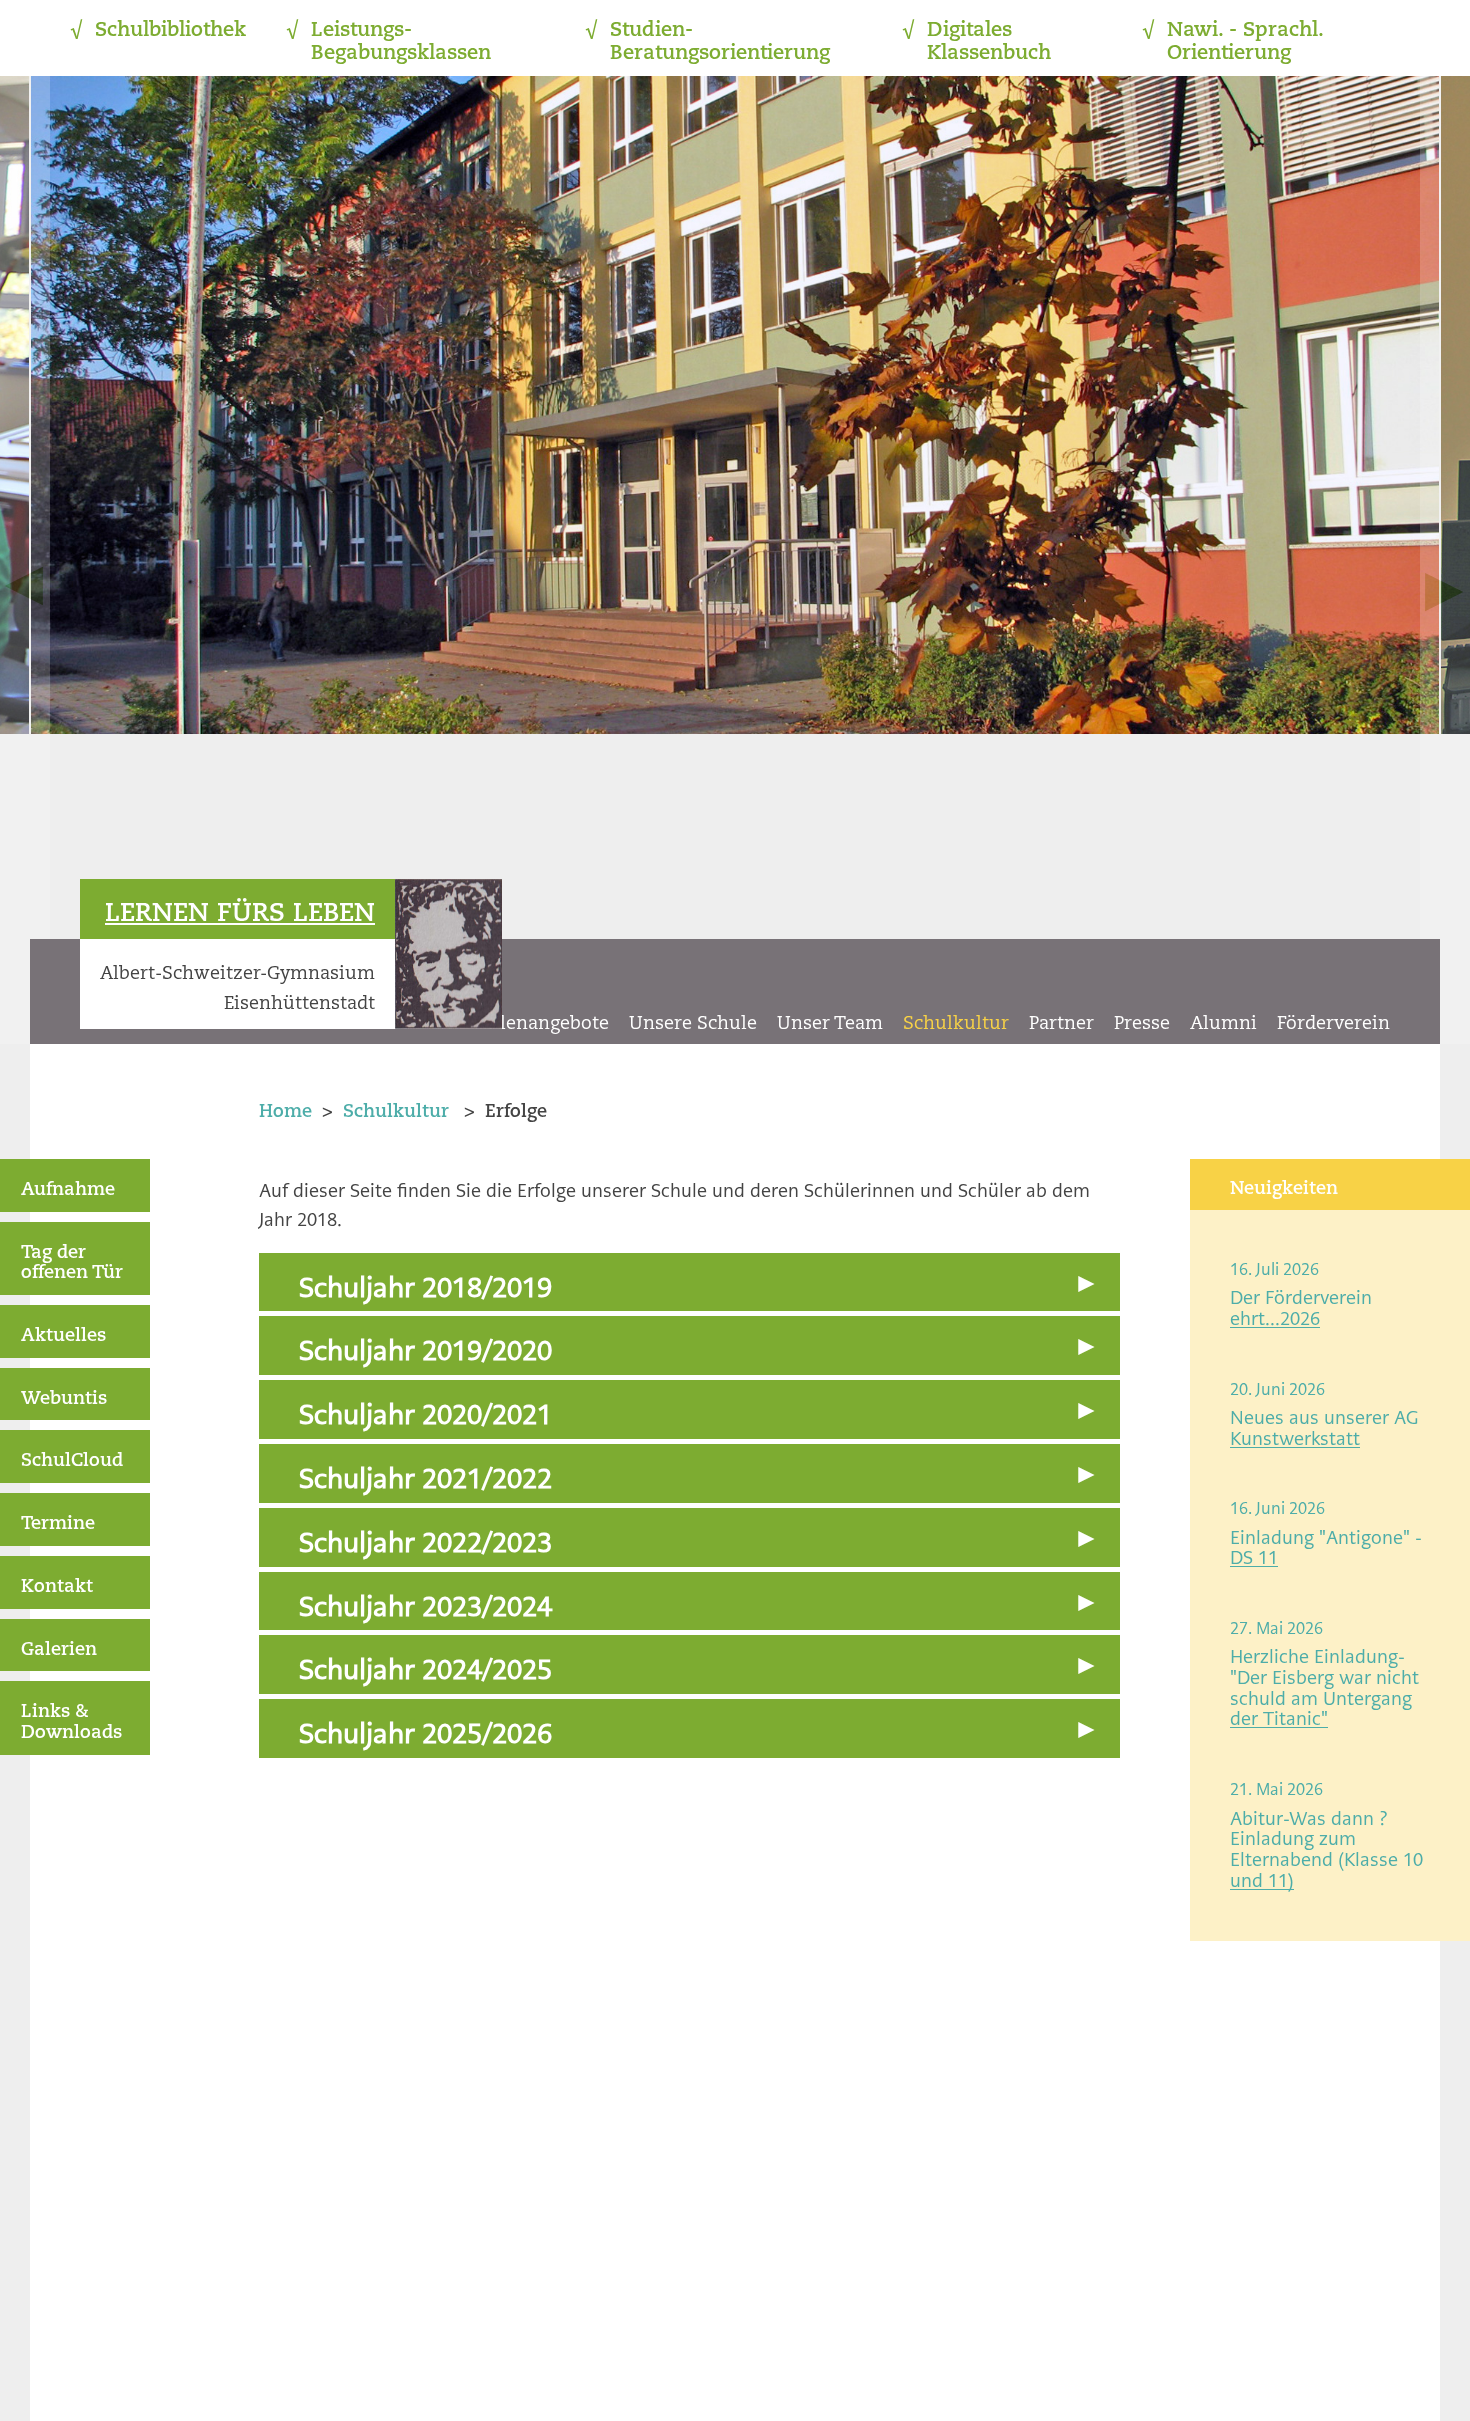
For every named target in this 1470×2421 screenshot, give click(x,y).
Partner (1061, 1024)
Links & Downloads (71, 1722)
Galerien (59, 1650)
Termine (58, 1524)
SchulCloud (72, 1461)
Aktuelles (63, 1336)
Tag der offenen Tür (72, 1263)
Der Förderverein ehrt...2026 (1301, 1308)
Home (285, 1112)
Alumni (1223, 1024)
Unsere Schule (693, 1024)
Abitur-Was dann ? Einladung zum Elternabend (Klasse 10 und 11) (1326, 1849)
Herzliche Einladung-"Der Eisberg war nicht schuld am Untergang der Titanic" (1324, 1687)
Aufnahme (68, 1190)
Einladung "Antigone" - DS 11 (1326, 1548)
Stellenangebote (537, 1024)
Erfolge (516, 1112)
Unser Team (830, 1024)
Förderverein (1333, 1024)
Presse (1142, 1024)
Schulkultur (956, 1024)
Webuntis (64, 1399)
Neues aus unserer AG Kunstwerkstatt (1324, 1428)
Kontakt (57, 1587)
